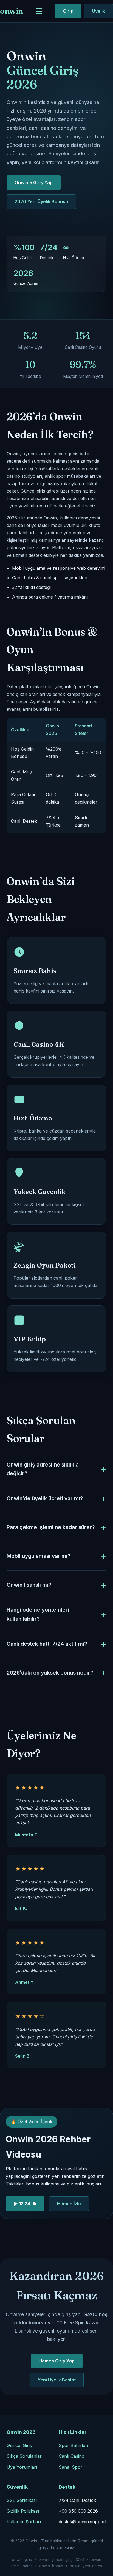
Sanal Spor (70, 2467)
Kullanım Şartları (24, 2522)
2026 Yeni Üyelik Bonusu (41, 201)
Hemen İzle (69, 2204)
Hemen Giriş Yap (57, 2361)
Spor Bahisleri (73, 2445)
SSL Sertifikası (22, 2500)
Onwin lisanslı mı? (29, 1585)
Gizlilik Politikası (23, 2511)
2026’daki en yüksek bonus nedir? (50, 1673)
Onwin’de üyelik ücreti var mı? (45, 1498)
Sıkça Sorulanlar (24, 2456)
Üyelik (99, 11)
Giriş (68, 11)
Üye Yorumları (22, 2467)
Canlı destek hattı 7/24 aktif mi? (47, 1644)
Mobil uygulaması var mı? (38, 1556)
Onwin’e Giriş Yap (34, 182)
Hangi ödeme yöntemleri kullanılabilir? (38, 1614)
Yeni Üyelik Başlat (57, 2380)
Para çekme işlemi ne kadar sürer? (51, 1527)
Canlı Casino (72, 2456)
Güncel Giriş (19, 2445)
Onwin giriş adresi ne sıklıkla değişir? (43, 1469)
